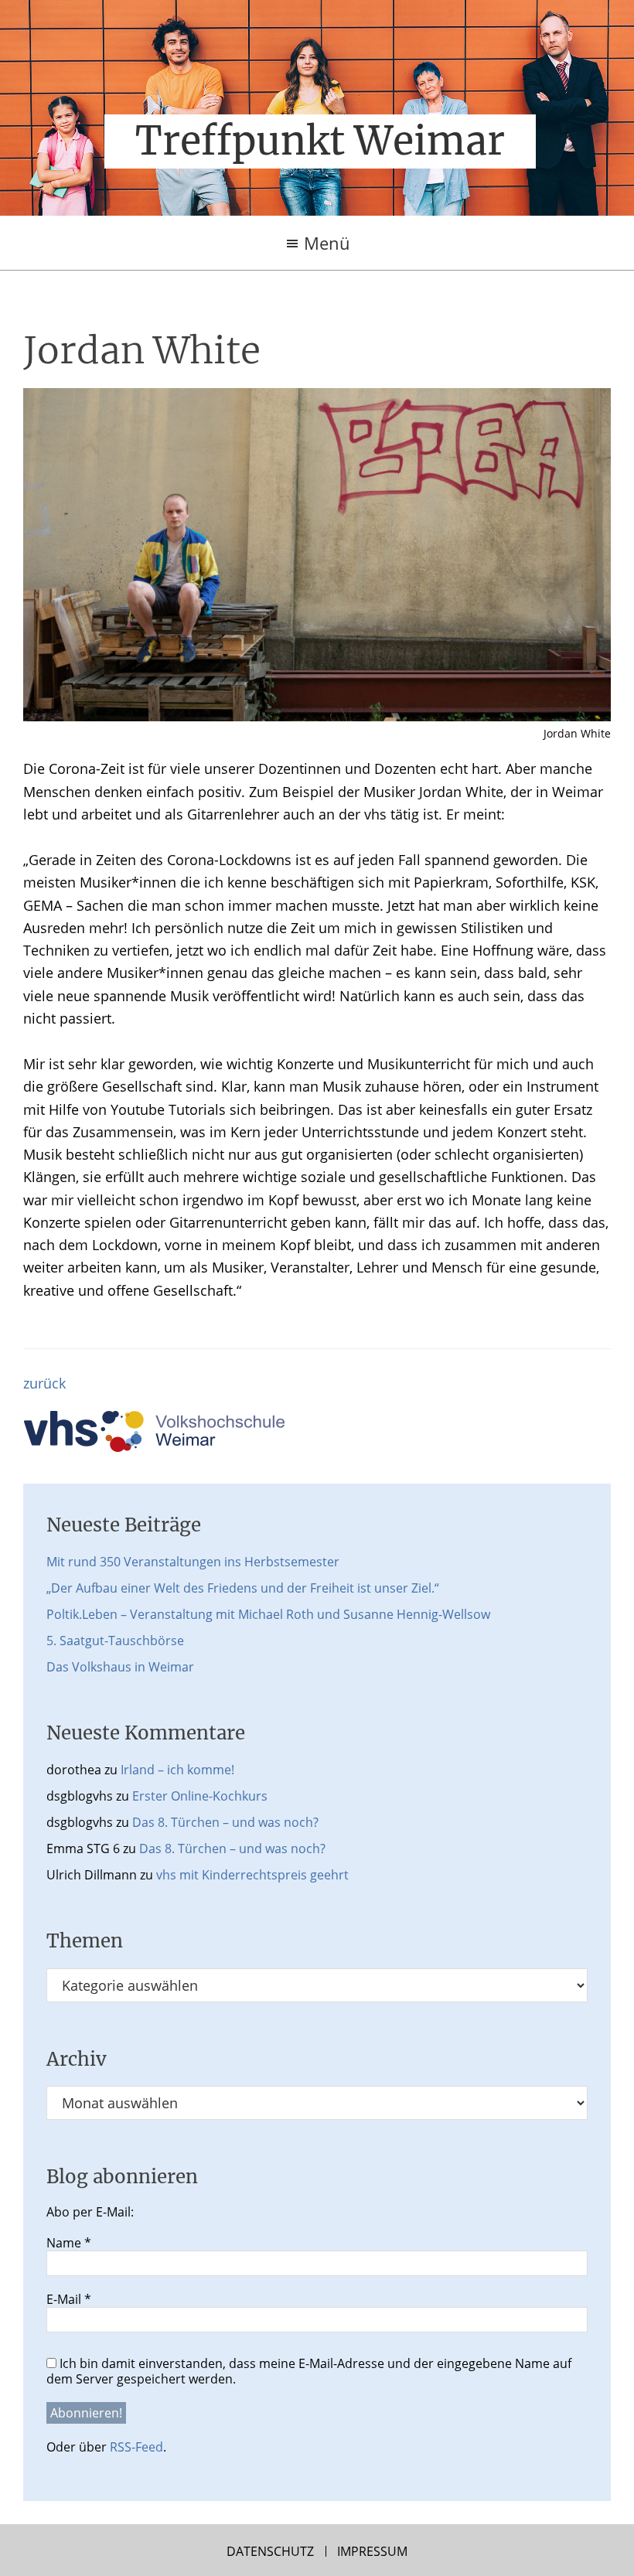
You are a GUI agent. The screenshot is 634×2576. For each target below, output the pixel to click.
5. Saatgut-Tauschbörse (115, 1641)
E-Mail (69, 2299)
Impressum (372, 2551)
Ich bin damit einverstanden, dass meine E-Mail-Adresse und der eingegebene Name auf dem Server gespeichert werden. (309, 2371)
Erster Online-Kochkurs (200, 1796)
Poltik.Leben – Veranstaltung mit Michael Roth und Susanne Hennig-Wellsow (268, 1614)
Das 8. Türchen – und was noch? (225, 1822)
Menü (327, 243)
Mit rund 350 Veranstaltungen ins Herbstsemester (193, 1562)
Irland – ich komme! (177, 1770)
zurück (44, 1383)
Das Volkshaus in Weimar (120, 1667)
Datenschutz (270, 2551)
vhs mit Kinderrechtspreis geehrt (252, 1875)
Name (69, 2243)
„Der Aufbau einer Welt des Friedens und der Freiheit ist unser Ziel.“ (243, 1588)
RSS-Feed (136, 2447)
